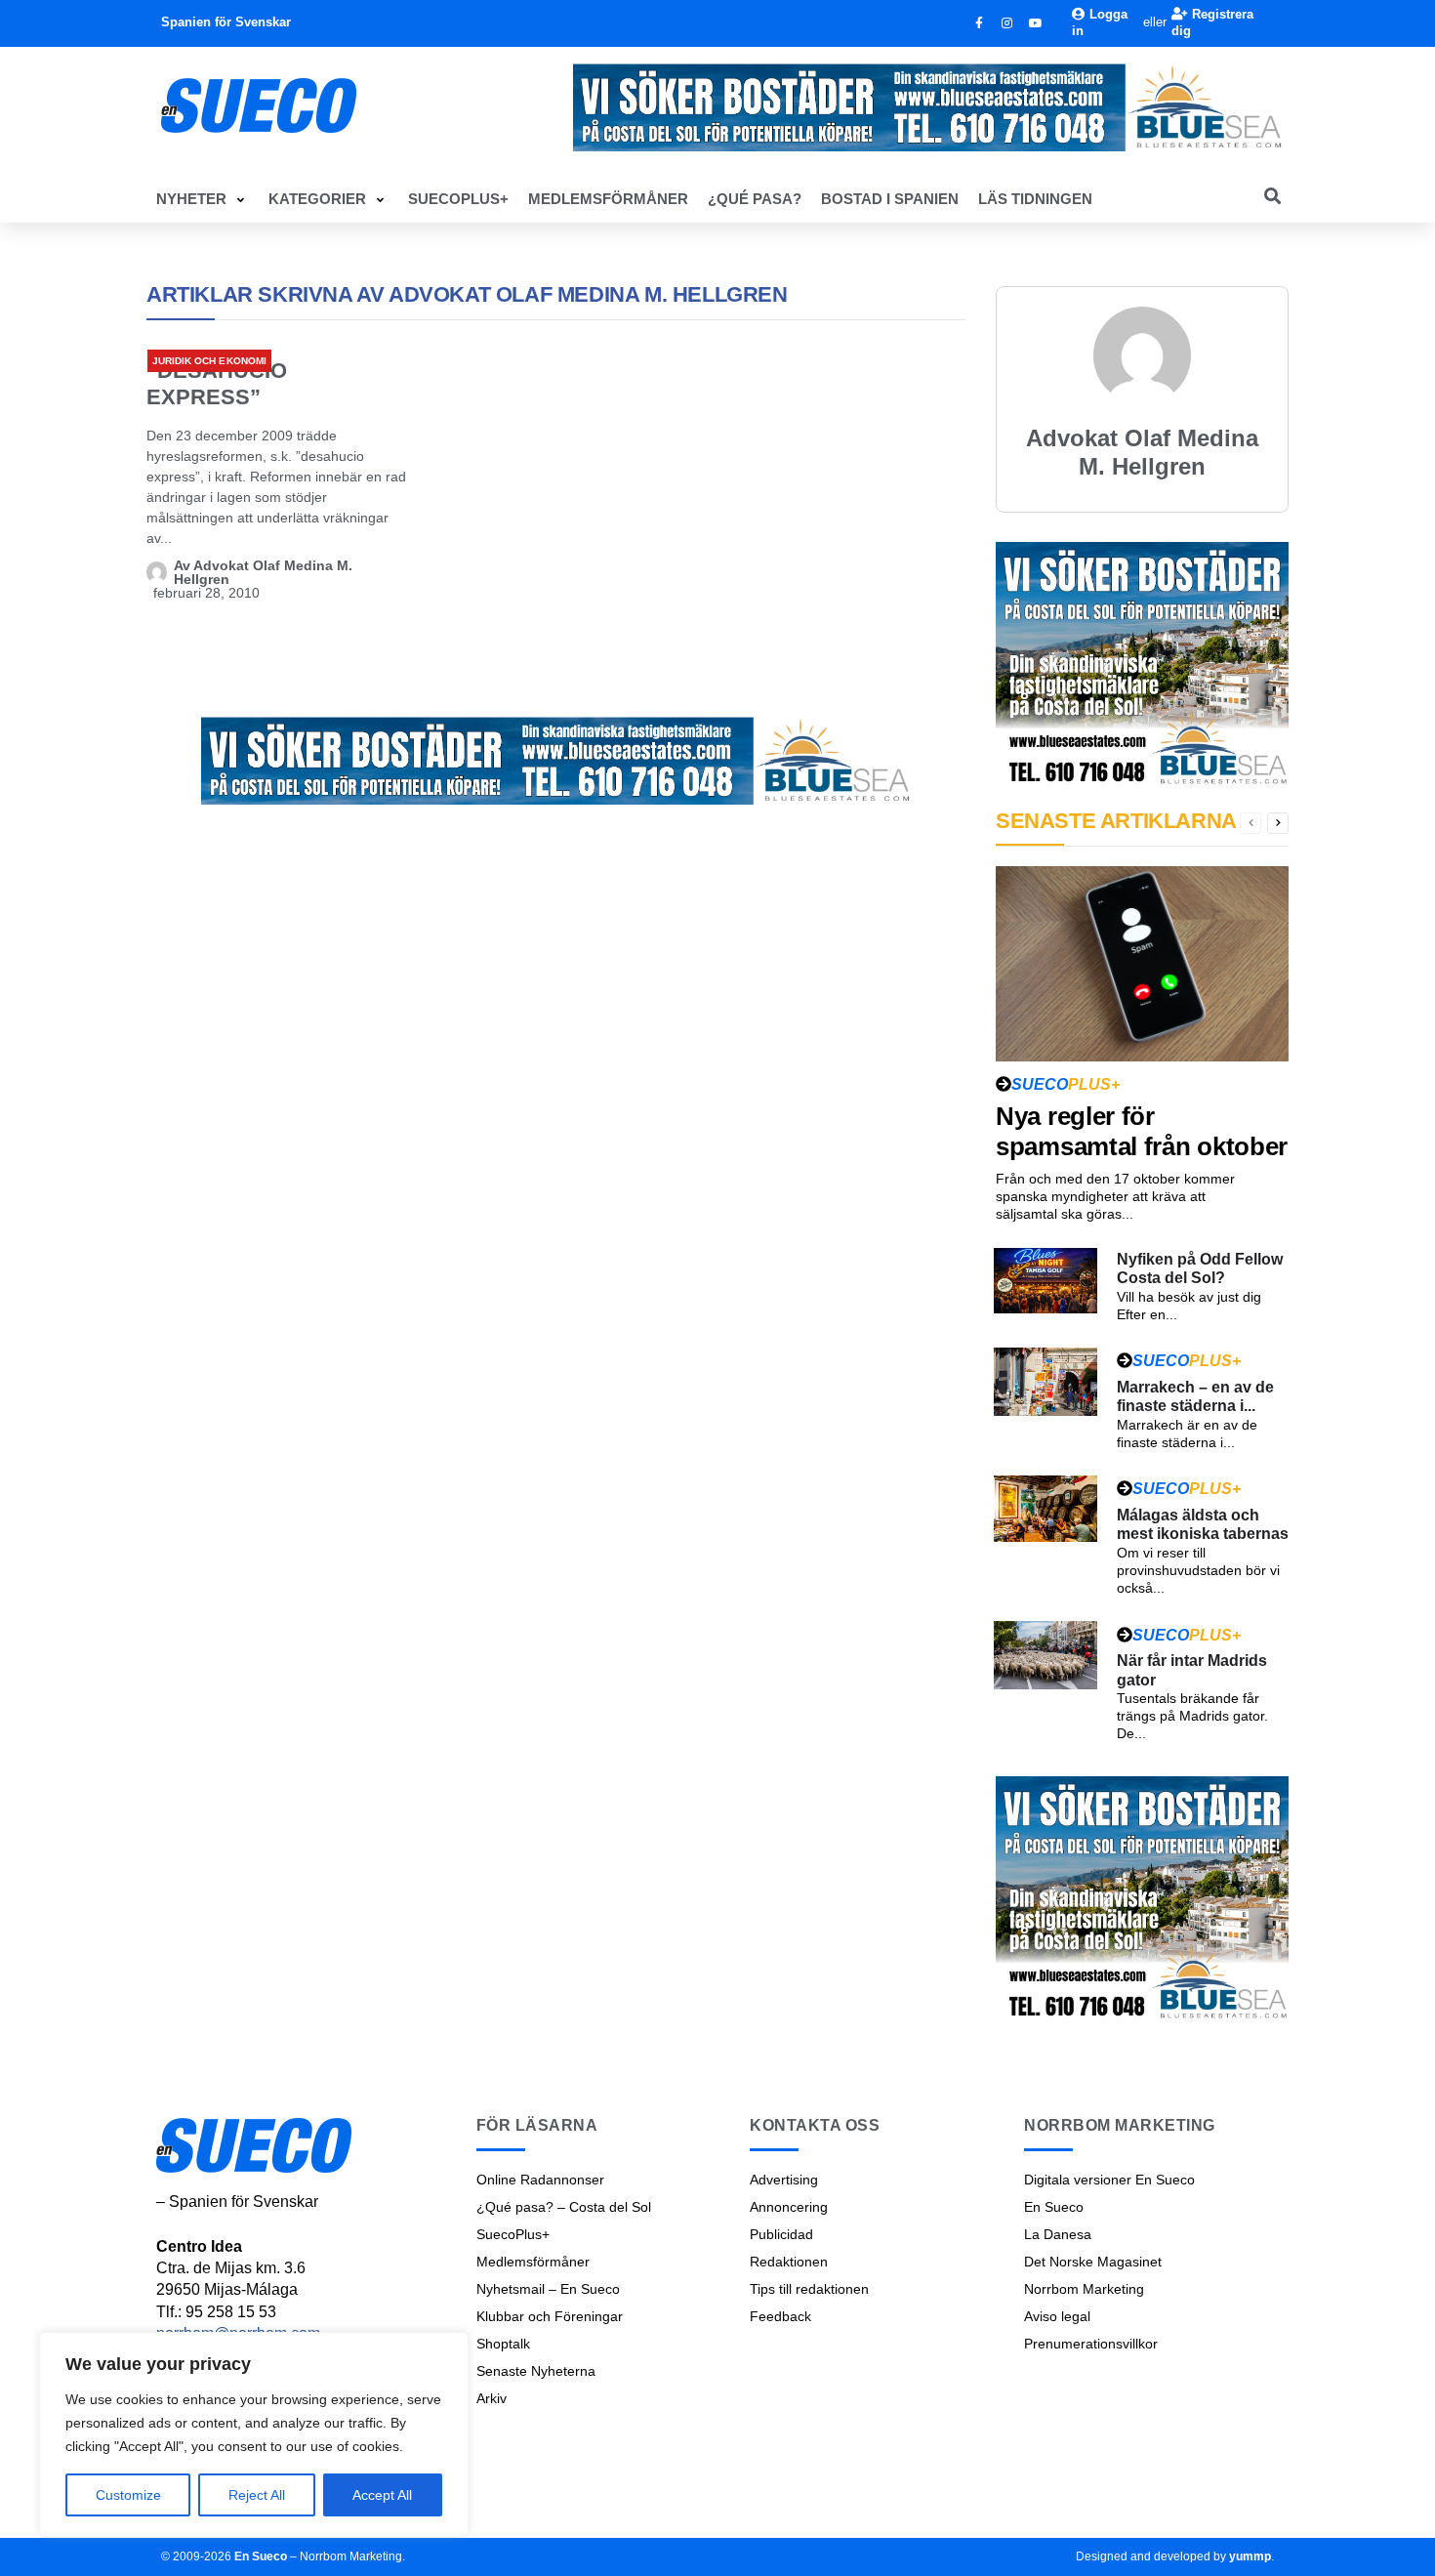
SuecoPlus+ (513, 2234)
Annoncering (789, 2207)
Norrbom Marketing (1084, 2289)
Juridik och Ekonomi (209, 361)
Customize (128, 2495)
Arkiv (492, 2398)
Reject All (257, 2495)
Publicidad (781, 2234)
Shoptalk (503, 2344)
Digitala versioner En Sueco (1109, 2180)
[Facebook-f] (979, 23)
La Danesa (1058, 2234)
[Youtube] (1036, 23)
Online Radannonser (540, 2180)
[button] (203, 199)
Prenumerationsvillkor (1091, 2344)
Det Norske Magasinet (1093, 2262)
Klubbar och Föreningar (550, 2316)
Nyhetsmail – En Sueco (548, 2289)
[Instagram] (1007, 23)
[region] (254, 2434)
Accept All (382, 2495)
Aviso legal (1057, 2316)
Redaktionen (789, 2262)
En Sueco (1054, 2207)
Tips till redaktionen (809, 2289)
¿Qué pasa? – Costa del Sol (564, 2207)
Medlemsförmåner (533, 2262)
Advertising (784, 2180)
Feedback (780, 2316)
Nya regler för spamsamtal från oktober (1142, 1131)
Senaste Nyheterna (536, 2371)
